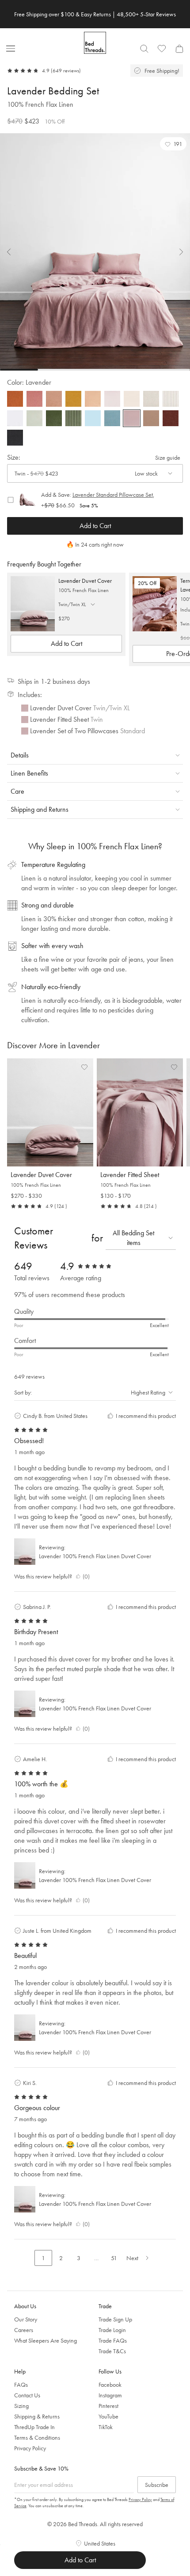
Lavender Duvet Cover (85, 581)
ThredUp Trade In (34, 2427)
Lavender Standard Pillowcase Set (113, 495)
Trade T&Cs (112, 2351)
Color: (29, 382)
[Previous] (14, 252)
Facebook (110, 2385)
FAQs (21, 2385)
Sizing (21, 2406)
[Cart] (179, 49)
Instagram (110, 2395)
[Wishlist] (162, 49)
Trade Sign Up (115, 2319)
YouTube (108, 2416)
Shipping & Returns (37, 2416)
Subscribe (157, 2485)
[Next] (176, 252)
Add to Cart (95, 526)
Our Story (26, 2319)
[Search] (144, 49)
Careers (24, 2330)
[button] (173, 144)
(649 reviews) (66, 71)
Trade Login (112, 2330)
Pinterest (108, 2406)
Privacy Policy (30, 2448)
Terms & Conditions (37, 2437)
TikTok (106, 2427)
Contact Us (27, 2395)
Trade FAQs (113, 2340)
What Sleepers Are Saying (46, 2340)
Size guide (168, 457)
